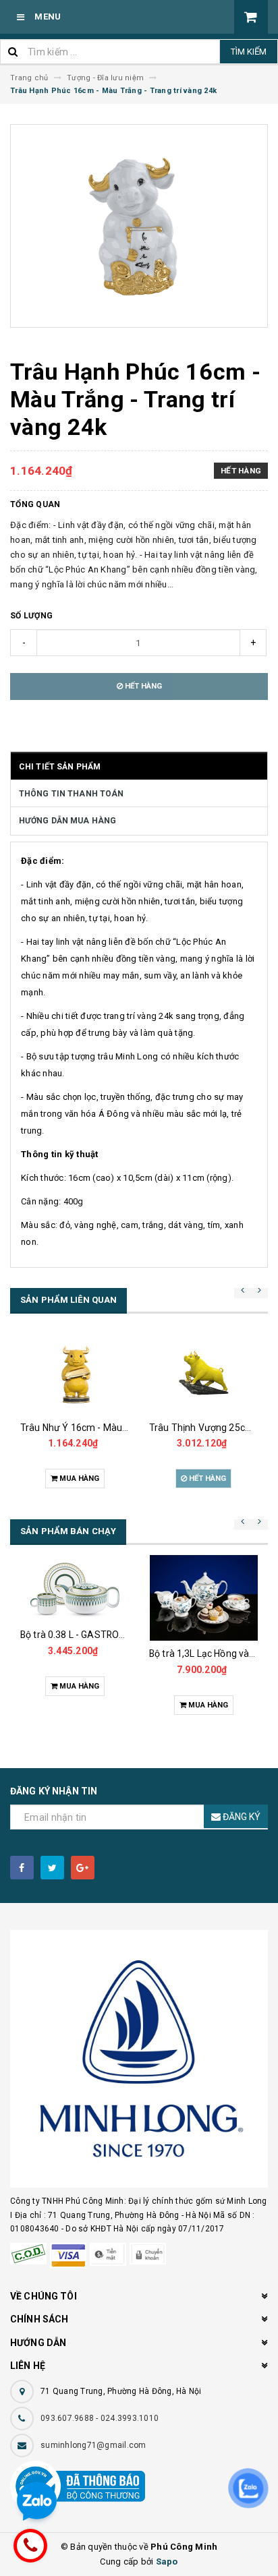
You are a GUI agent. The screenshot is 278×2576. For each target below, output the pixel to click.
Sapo (167, 2562)
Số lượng (31, 616)
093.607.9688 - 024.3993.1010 (100, 2418)
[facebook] (22, 1868)
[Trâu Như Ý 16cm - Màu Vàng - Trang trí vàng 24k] (75, 1374)
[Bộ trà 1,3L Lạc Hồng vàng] (203, 1598)
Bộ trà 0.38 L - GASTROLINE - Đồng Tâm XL (112, 1635)
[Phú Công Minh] (139, 2059)
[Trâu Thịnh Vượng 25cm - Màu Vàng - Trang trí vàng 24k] (203, 1374)
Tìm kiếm (249, 52)
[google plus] (83, 1868)
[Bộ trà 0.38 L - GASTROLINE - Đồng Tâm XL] (75, 1588)
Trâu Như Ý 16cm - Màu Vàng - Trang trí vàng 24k (127, 1428)
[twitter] (52, 1868)
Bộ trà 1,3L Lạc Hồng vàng (205, 1653)
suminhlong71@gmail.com (93, 2445)
